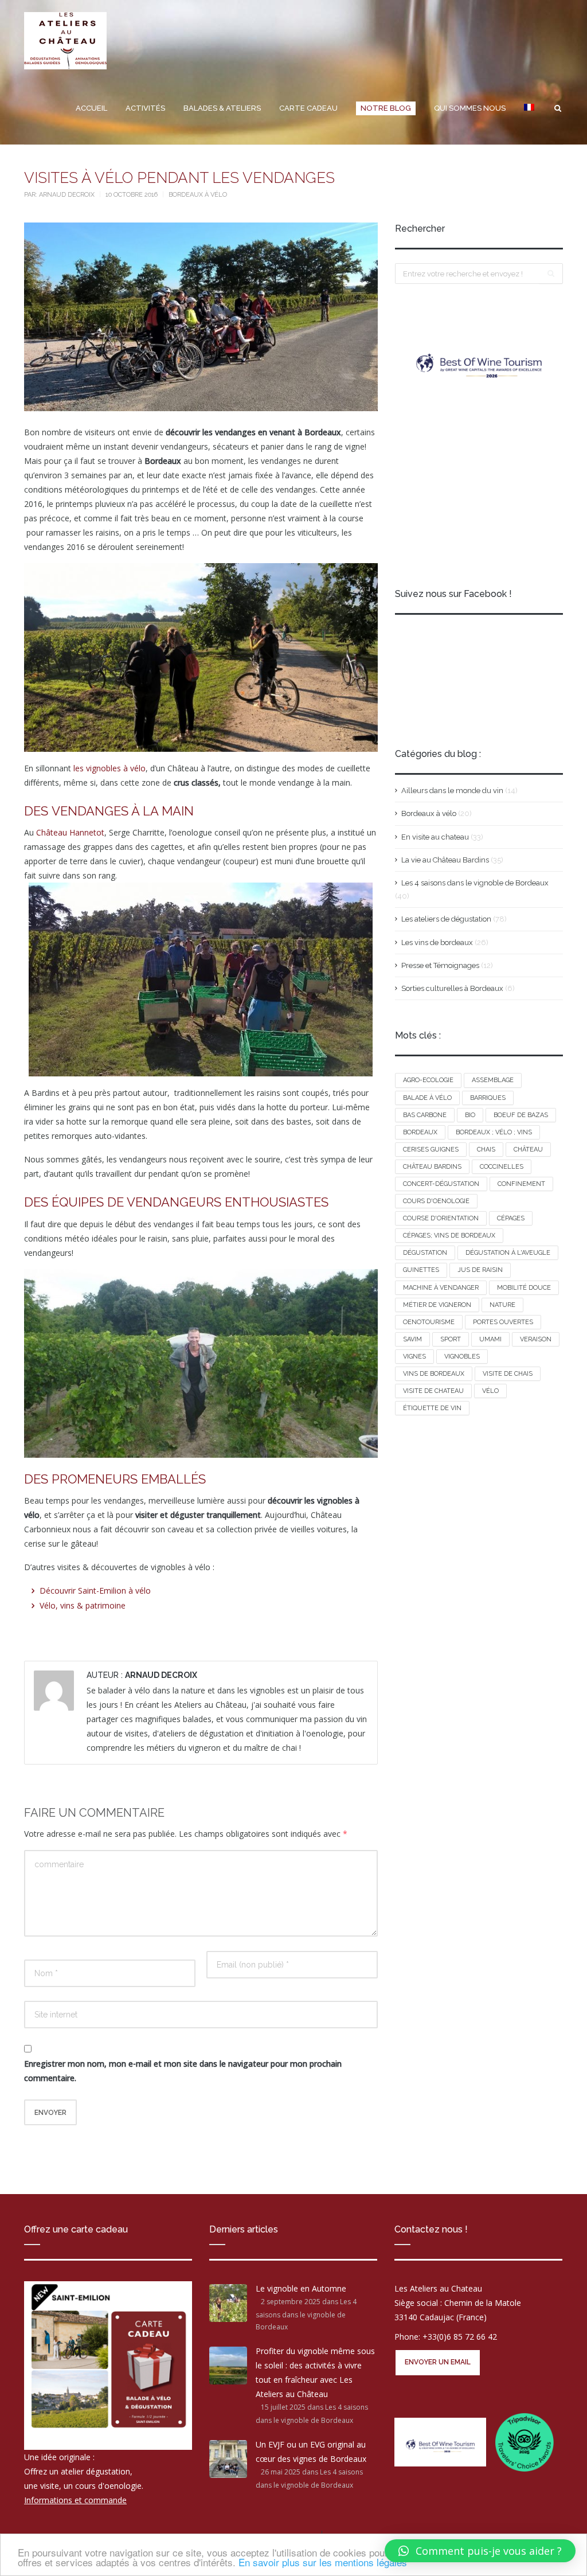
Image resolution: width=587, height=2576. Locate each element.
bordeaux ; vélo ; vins (494, 1132)
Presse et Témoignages (440, 965)
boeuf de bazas (521, 1115)
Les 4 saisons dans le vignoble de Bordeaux (475, 883)
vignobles (462, 1357)
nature (502, 1305)
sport (451, 1339)
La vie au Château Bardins (445, 860)
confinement (521, 1184)
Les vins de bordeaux (437, 942)
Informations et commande (75, 2499)
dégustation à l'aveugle (508, 1253)
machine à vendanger (441, 1288)
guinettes (421, 1270)
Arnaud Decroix (68, 195)
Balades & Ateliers (222, 108)
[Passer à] (529, 108)
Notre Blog (386, 108)
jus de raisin (480, 1270)
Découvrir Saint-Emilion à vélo (95, 1591)
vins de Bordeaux (434, 1374)
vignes (414, 1357)
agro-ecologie (428, 1080)
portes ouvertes (503, 1322)
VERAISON (536, 1339)
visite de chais (508, 1374)
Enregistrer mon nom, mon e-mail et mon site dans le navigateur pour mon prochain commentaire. (183, 2071)
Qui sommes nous (470, 108)
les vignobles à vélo (108, 768)
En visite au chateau (435, 837)
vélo (490, 1391)
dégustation (425, 1253)
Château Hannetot (70, 832)
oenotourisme (429, 1322)
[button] (480, 2551)
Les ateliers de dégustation (446, 919)
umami (490, 1339)
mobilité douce (524, 1288)
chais (486, 1150)
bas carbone (425, 1115)
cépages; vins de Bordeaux (449, 1236)
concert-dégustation (441, 1184)
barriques (488, 1098)
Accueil (91, 108)
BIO (470, 1115)
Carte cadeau (308, 108)
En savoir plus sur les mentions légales (323, 2562)
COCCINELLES (502, 1167)
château (528, 1150)
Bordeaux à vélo (198, 195)
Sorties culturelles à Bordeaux (452, 988)
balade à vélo (427, 1098)
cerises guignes (431, 1150)
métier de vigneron (437, 1305)
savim (412, 1339)
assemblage (493, 1080)
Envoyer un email (438, 2362)
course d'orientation (441, 1218)
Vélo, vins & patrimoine (83, 1605)
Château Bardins (432, 1167)
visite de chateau (433, 1391)
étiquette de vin (432, 1408)
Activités (145, 108)
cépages (511, 1218)
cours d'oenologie (436, 1201)
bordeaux (420, 1132)
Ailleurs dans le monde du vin (452, 791)
